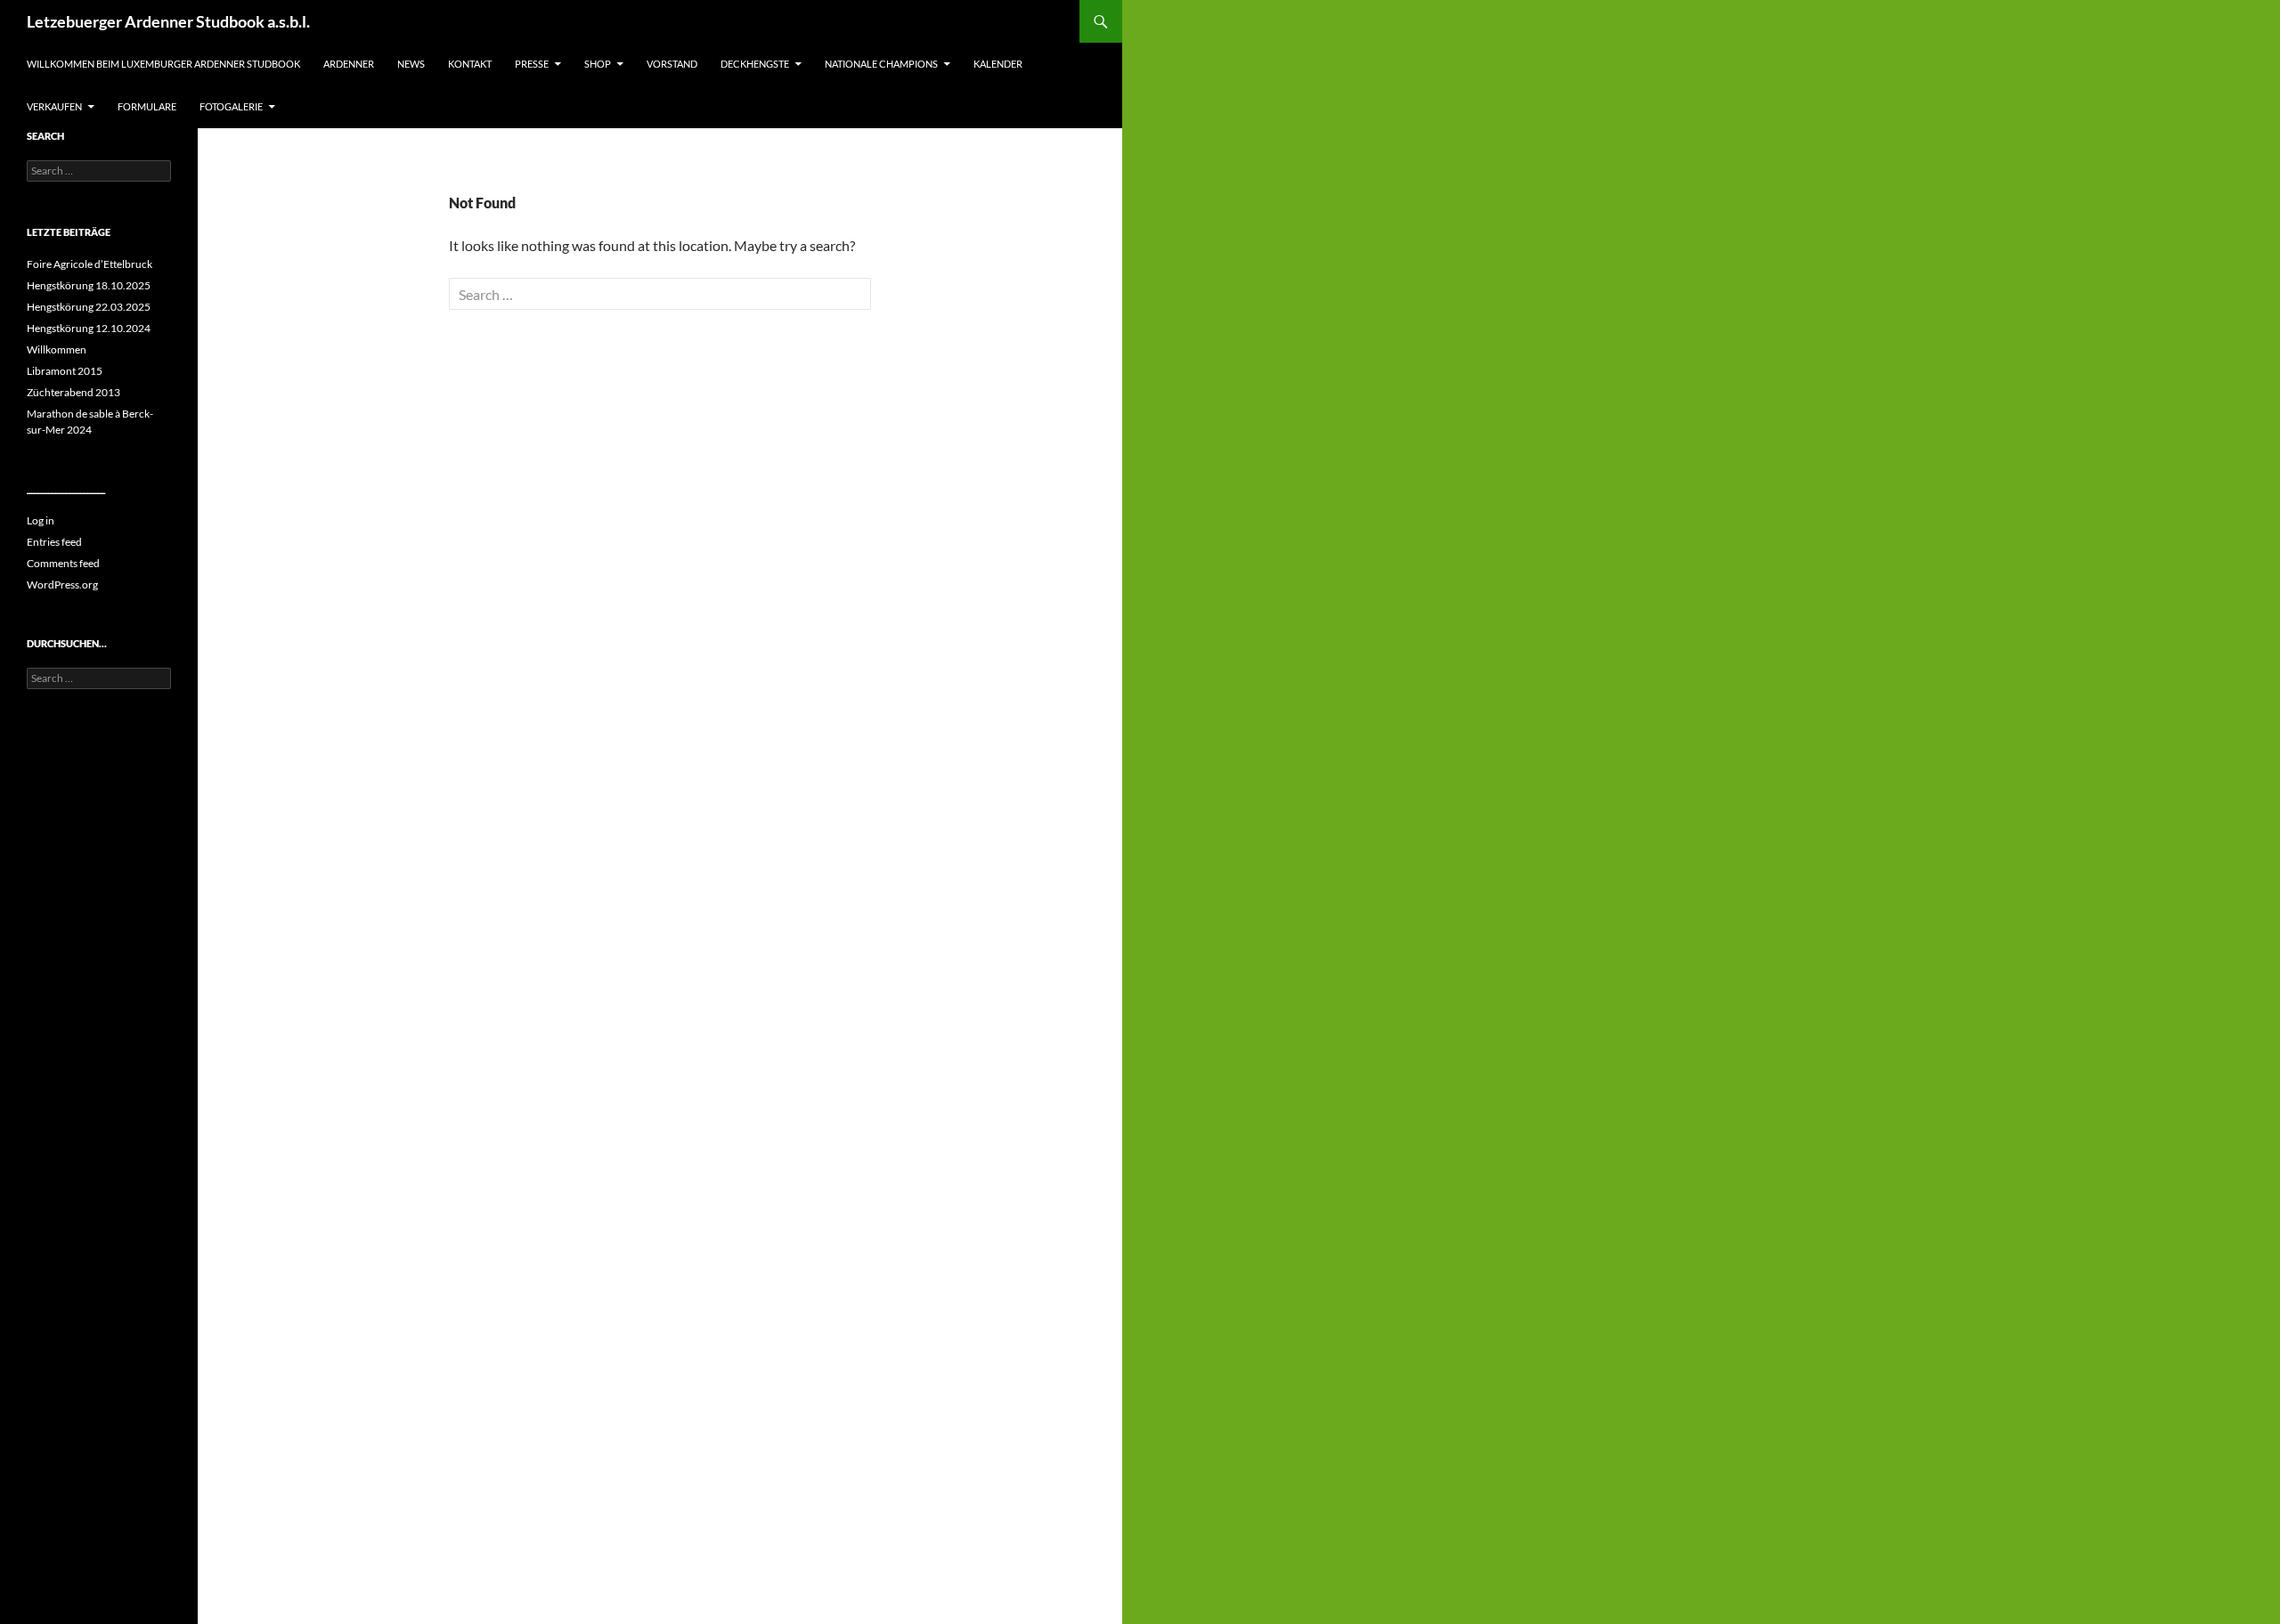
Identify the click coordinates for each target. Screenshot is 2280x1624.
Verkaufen (54, 106)
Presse (532, 64)
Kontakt (470, 64)
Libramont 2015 (65, 371)
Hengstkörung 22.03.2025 (89, 307)
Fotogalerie (231, 106)
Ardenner (349, 64)
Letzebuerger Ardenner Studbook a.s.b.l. (168, 21)
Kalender (998, 64)
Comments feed (63, 563)
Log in (41, 520)
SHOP (598, 64)
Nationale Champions (881, 64)
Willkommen (57, 349)
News (411, 64)
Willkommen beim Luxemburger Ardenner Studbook (163, 64)
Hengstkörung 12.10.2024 (89, 328)
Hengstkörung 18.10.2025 (89, 285)
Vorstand (672, 64)
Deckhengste (755, 64)
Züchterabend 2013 (73, 392)
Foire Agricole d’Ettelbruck (90, 264)
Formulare (147, 106)
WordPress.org (62, 585)
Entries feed (54, 542)
